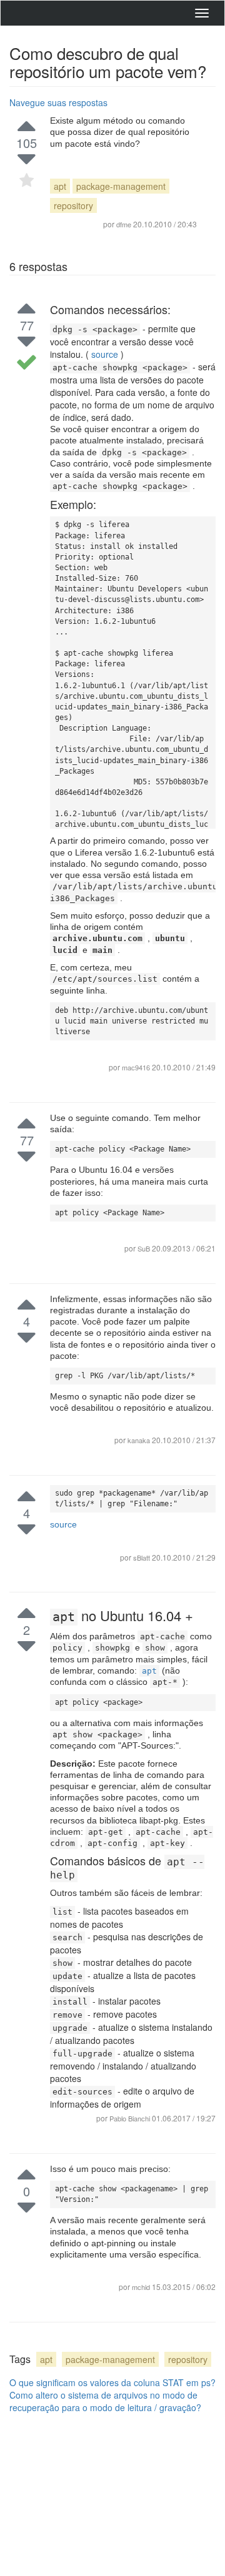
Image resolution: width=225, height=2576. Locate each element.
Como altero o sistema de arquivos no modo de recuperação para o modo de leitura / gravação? (105, 2401)
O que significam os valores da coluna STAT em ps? (112, 2382)
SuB (145, 1248)
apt (60, 186)
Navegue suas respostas (58, 102)
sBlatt (142, 1557)
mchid (142, 2287)
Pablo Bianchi (131, 2118)
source (105, 354)
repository (73, 205)
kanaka (140, 1440)
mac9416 (136, 1067)
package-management (121, 186)
